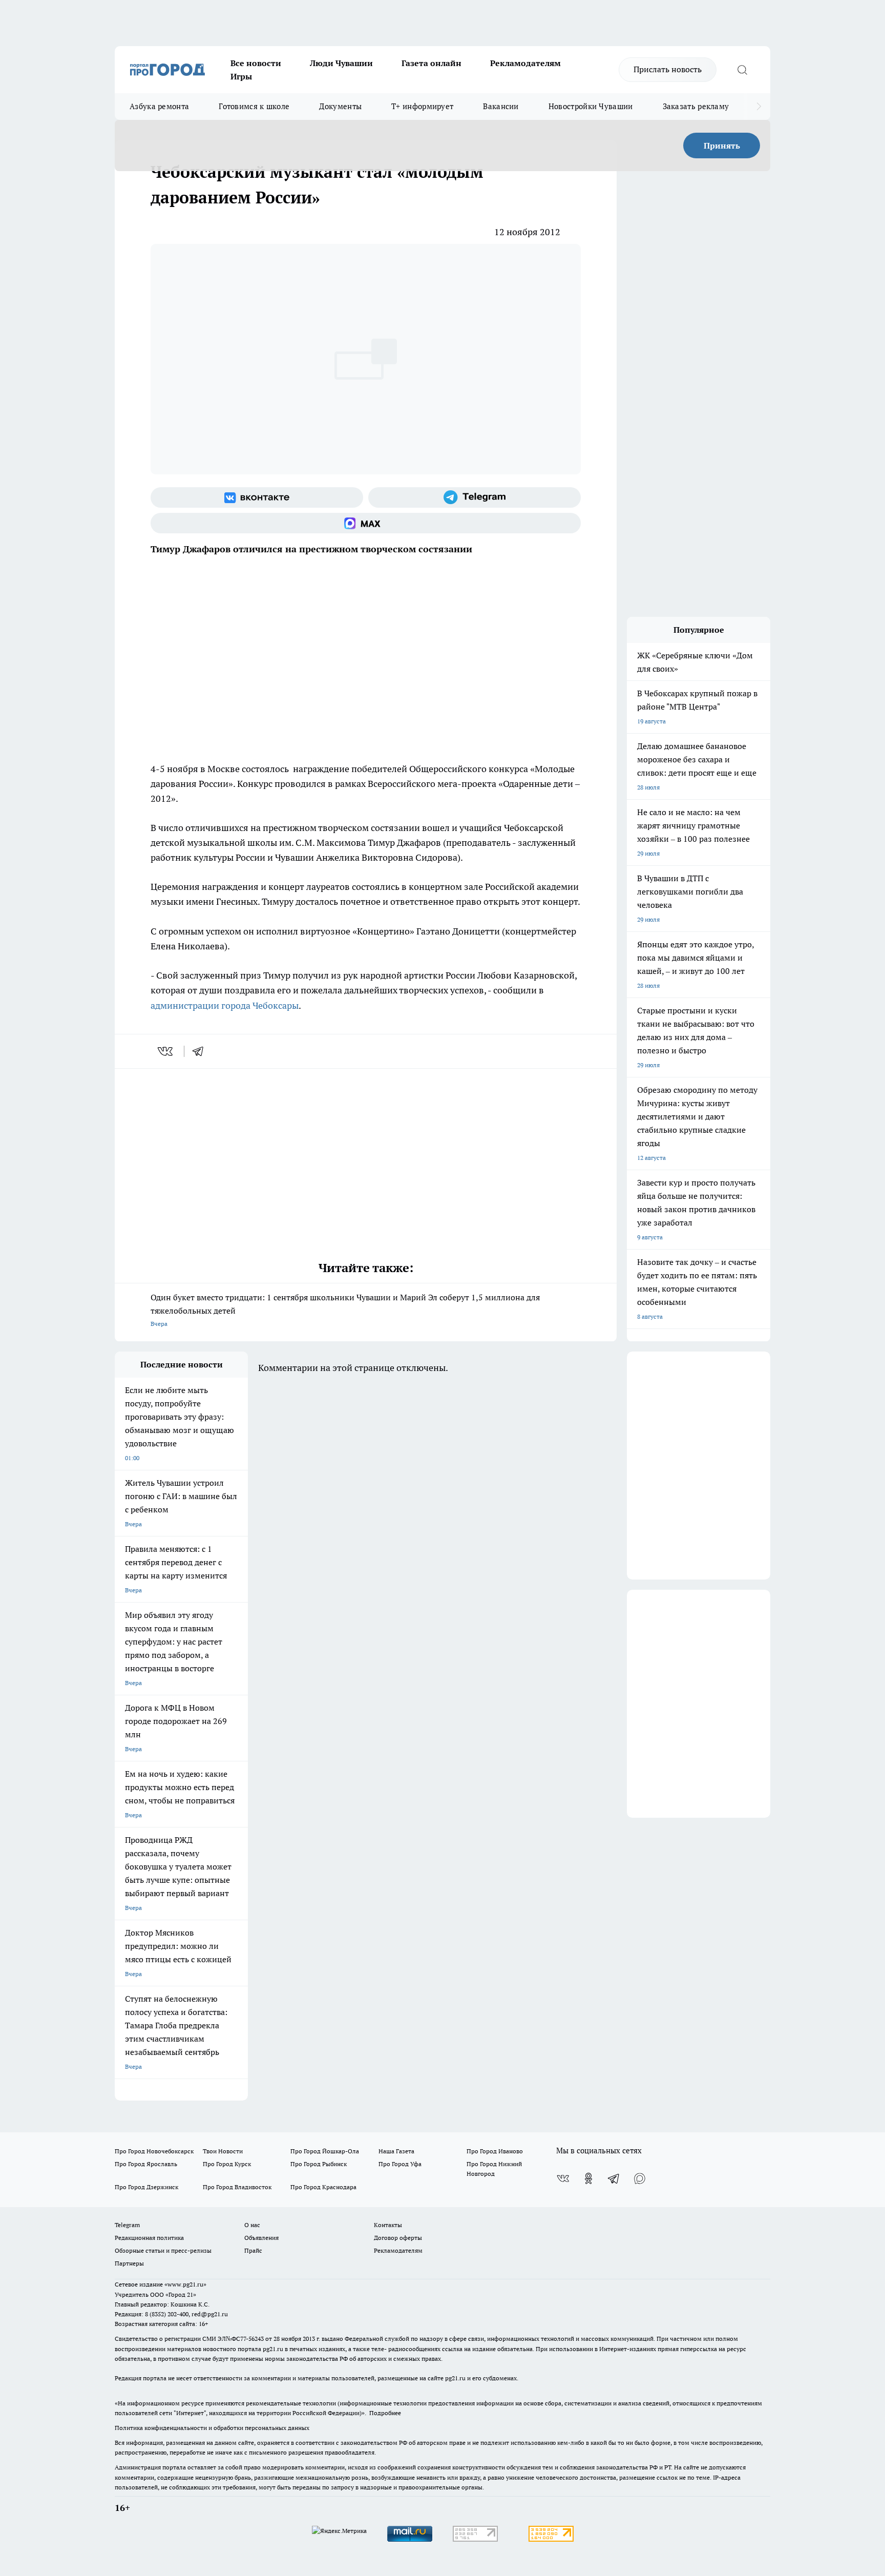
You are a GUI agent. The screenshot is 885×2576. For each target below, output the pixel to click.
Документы (340, 106)
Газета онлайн (431, 63)
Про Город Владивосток (237, 2187)
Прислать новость (668, 69)
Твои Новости (223, 2151)
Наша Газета (396, 2151)
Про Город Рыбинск (319, 2164)
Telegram (127, 2225)
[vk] (166, 1051)
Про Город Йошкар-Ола (325, 2151)
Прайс (253, 2250)
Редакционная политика (149, 2238)
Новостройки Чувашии (591, 106)
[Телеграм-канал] (475, 497)
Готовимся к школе (254, 106)
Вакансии (501, 106)
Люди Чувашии (341, 63)
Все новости (256, 63)
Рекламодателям (525, 63)
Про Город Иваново (495, 2151)
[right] (759, 107)
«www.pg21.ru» (185, 2284)
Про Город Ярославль (146, 2164)
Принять (722, 146)
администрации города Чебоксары (225, 1005)
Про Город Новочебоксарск (154, 2151)
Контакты (388, 2225)
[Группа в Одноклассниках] (588, 2178)
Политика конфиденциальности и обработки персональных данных (212, 2428)
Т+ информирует (422, 106)
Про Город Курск (227, 2164)
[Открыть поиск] (742, 70)
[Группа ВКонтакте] (257, 497)
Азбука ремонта (159, 106)
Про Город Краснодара (323, 2187)
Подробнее (385, 2413)
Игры (241, 76)
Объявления (261, 2238)
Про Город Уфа (400, 2164)
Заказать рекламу (696, 106)
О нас (252, 2225)
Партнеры (129, 2263)
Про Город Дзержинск (146, 2187)
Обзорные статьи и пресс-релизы (163, 2250)
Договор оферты (398, 2238)
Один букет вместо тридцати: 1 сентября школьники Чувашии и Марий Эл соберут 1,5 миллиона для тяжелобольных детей (345, 1310)
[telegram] (201, 1051)
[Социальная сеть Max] (366, 523)
